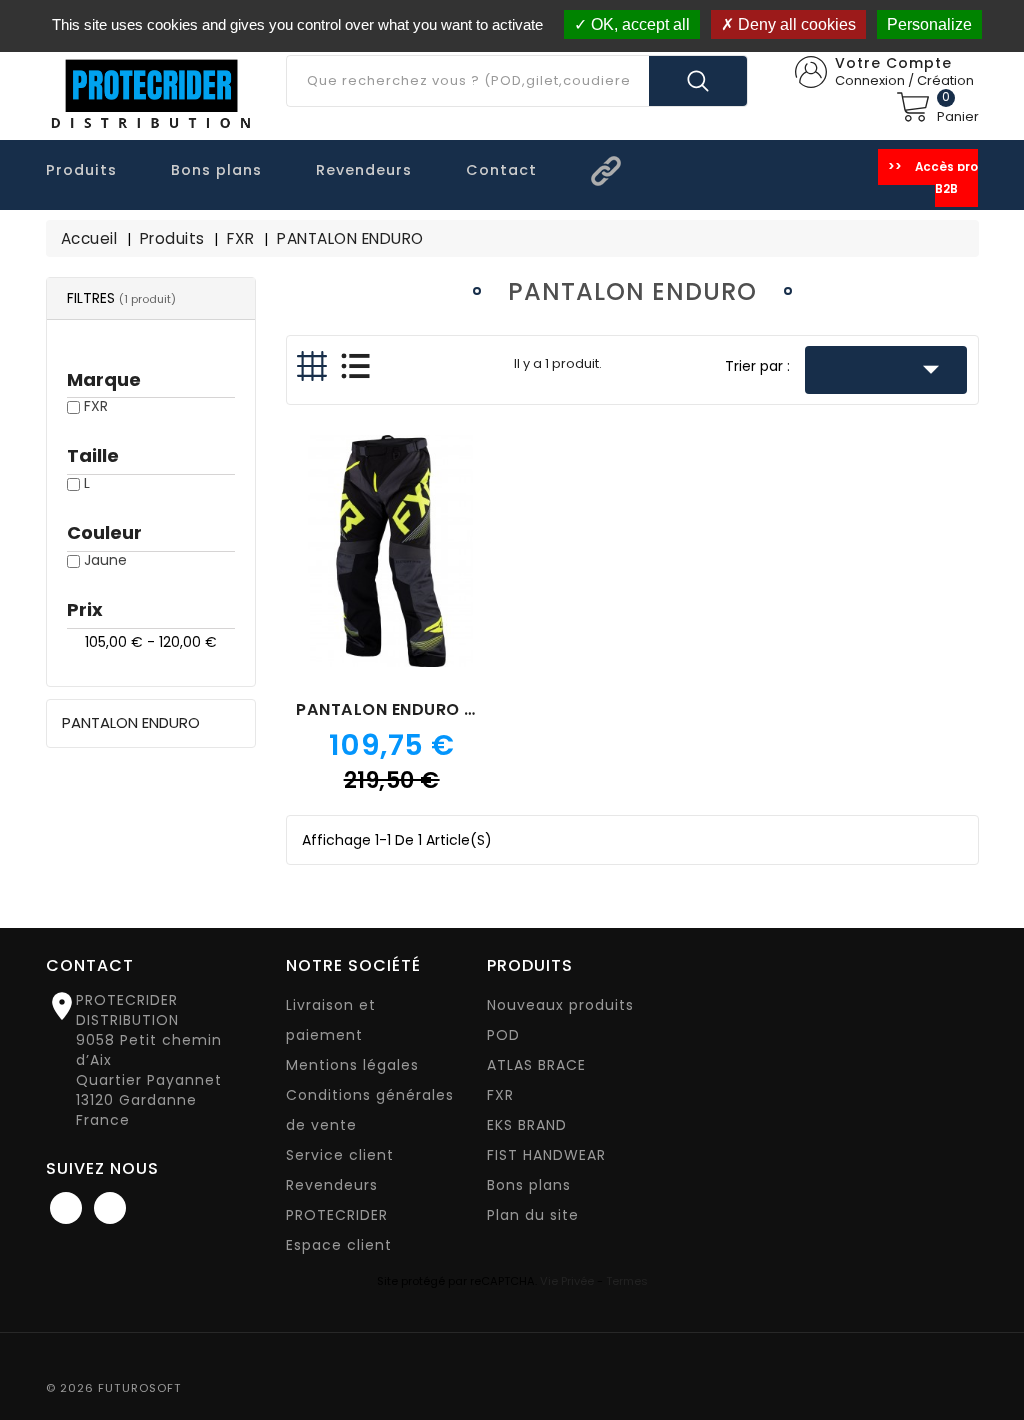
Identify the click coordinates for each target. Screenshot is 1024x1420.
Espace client (339, 1245)
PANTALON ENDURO (131, 722)
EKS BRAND (527, 1125)
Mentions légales (352, 1065)
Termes (627, 1281)
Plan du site (533, 1215)
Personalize (929, 24)
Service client (340, 1155)
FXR (96, 406)
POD (503, 1035)
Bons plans (529, 1185)
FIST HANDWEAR (546, 1155)
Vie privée (567, 1281)
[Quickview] (391, 567)
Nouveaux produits (560, 1005)
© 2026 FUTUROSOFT (114, 1388)
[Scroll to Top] (988, 1350)
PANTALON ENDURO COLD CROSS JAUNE (465, 709)
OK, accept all (638, 24)
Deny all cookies (795, 24)
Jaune (105, 560)
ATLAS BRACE (536, 1065)
